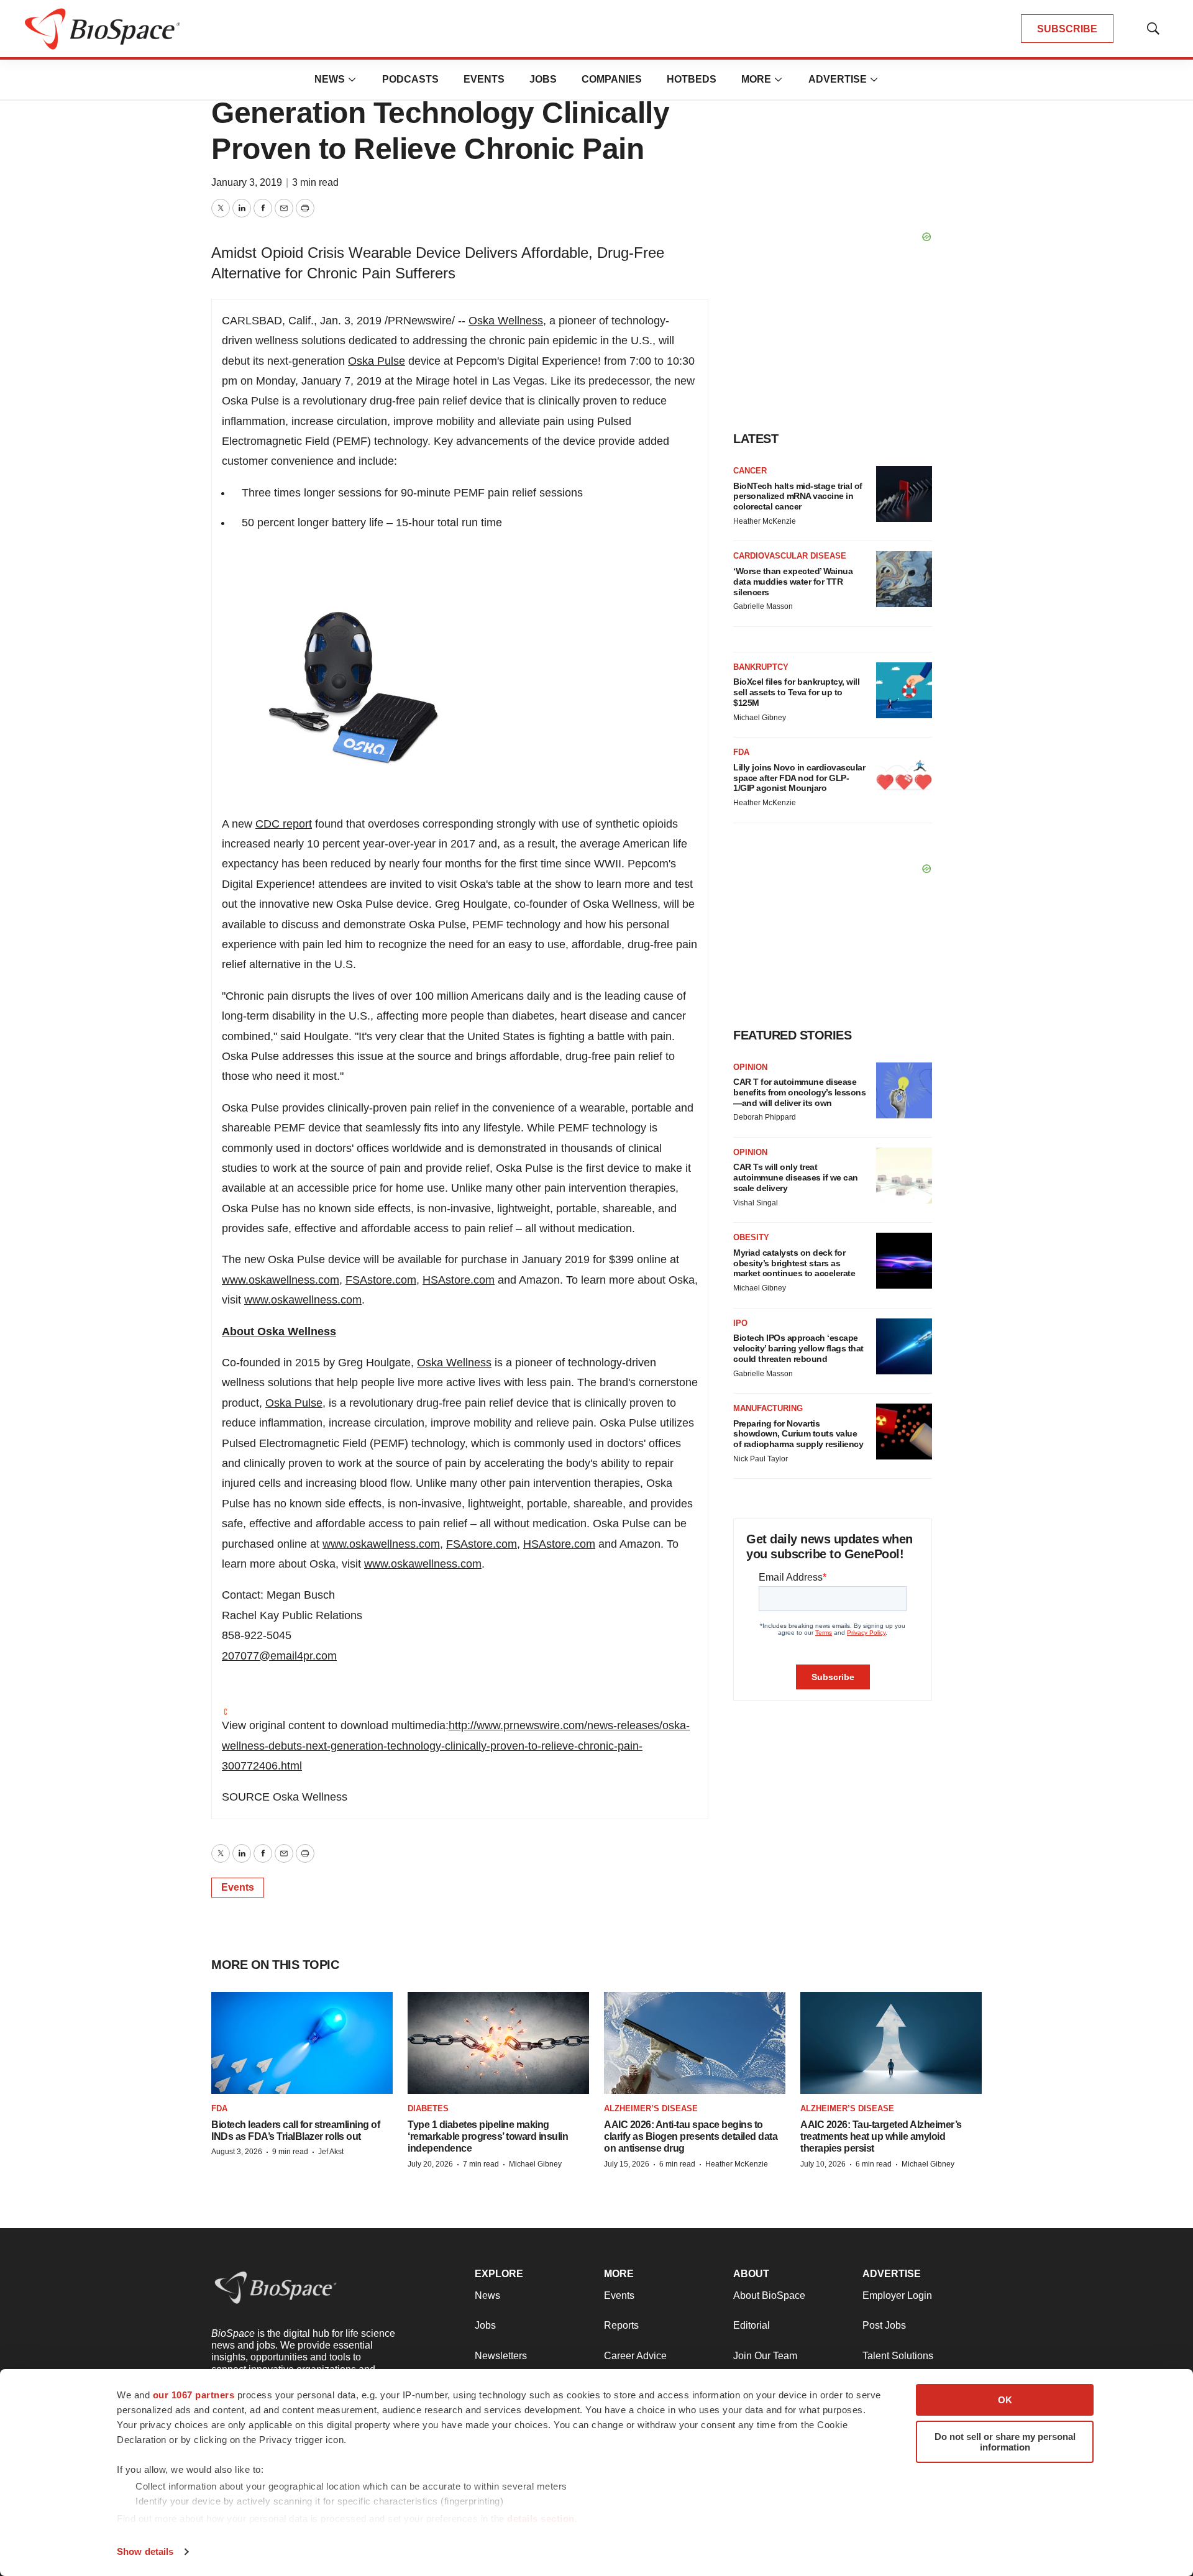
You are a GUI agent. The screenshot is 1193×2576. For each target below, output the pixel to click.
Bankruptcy (761, 667)
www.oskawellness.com (281, 1280)
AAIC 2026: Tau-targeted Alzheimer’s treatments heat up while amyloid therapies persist (881, 2136)
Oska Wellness (506, 321)
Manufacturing (768, 1408)
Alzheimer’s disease (651, 2108)
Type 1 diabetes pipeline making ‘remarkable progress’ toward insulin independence (488, 2136)
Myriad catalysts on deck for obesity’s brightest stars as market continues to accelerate (794, 1263)
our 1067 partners (194, 2395)
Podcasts (410, 79)
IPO (740, 1323)
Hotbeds (692, 79)
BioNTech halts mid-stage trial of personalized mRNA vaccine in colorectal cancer (798, 496)
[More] (352, 80)
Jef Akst (331, 2152)
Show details (145, 2551)
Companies (612, 79)
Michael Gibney (760, 718)
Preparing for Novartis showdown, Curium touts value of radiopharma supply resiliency (798, 1434)
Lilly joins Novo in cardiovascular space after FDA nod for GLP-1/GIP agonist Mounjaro (799, 778)
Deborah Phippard (765, 1117)
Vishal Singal (756, 1203)
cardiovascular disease (790, 556)
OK (1005, 2400)
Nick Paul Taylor (761, 1459)
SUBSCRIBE (1067, 29)
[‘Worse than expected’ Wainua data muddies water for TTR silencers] (904, 579)
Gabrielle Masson (763, 606)
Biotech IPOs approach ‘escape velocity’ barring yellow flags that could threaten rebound (798, 1348)
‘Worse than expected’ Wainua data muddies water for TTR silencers (793, 582)
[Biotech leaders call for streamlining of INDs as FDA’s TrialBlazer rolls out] (302, 2043)
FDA (741, 752)
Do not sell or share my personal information (1005, 2442)
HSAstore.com (459, 1280)
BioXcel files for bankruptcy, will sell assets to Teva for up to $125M (796, 692)
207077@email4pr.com (279, 1656)
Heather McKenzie (765, 521)
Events (484, 79)
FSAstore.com (381, 1280)
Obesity (751, 1237)
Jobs (543, 79)
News (330, 79)
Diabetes (428, 2108)
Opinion (750, 1067)
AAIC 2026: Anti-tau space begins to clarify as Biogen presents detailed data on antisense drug (691, 2136)
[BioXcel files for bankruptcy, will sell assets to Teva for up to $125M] (904, 690)
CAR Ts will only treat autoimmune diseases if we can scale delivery (796, 1177)
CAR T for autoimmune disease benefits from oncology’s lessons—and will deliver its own (799, 1092)
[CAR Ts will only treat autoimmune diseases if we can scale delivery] (904, 1176)
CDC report (284, 824)
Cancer (750, 471)
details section (541, 2519)
